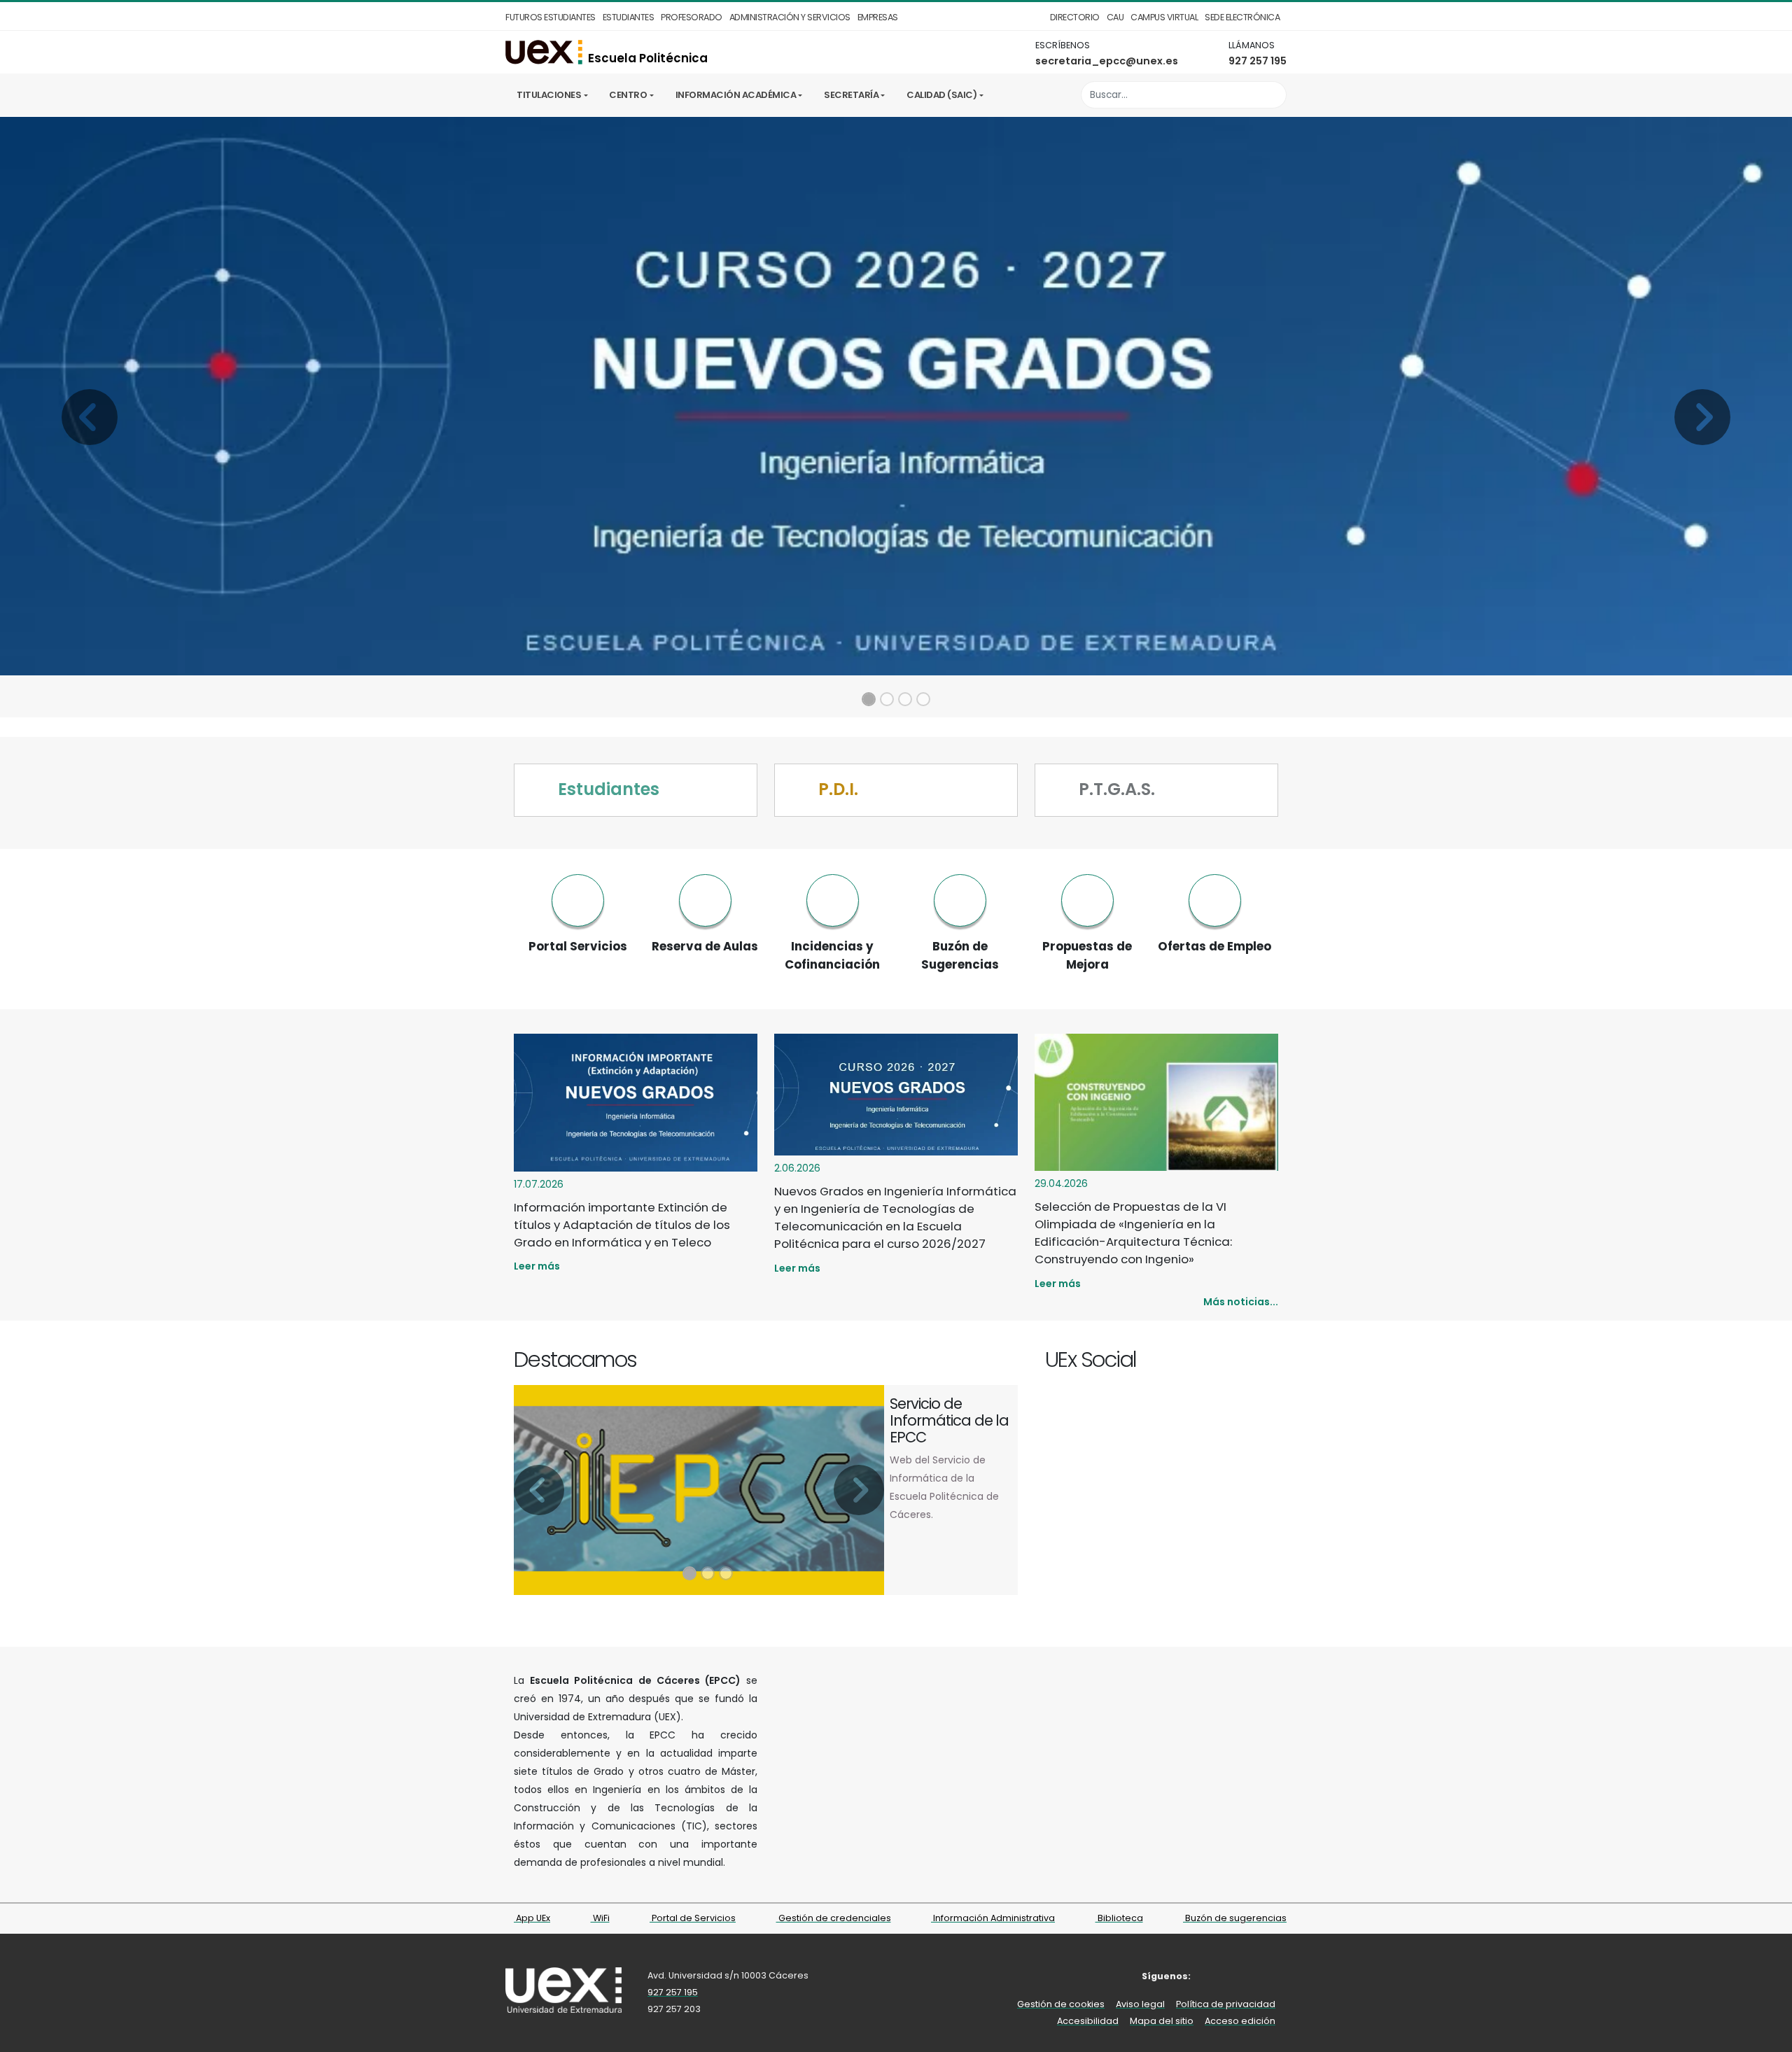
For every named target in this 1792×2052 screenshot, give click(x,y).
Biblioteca (1119, 1918)
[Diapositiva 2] (887, 699)
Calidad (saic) (941, 95)
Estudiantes (629, 17)
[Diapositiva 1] (869, 699)
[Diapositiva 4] (923, 699)
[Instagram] (1254, 1362)
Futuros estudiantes (551, 17)
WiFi (600, 1918)
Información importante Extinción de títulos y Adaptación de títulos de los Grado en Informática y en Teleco (622, 1225)
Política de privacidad (1226, 2004)
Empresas (878, 17)
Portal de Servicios (693, 1918)
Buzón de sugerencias (1235, 1918)
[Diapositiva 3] (905, 699)
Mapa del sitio (1162, 2021)
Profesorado (692, 17)
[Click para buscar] (1272, 95)
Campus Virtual (1164, 17)
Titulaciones (549, 95)
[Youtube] (1270, 1362)
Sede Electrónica (1242, 17)
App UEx (532, 1918)
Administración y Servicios (790, 17)
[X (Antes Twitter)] (1238, 1362)
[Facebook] (1222, 1362)
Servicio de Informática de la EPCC (949, 1420)
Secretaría (851, 95)
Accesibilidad (1088, 2021)
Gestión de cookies (1061, 2004)
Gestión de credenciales (834, 1918)
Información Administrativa (993, 1918)
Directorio (1075, 17)
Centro (628, 95)
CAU (1115, 17)
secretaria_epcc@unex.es (1107, 61)
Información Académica (736, 95)
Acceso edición (1240, 2021)
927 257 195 (1258, 61)
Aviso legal (1140, 2004)
